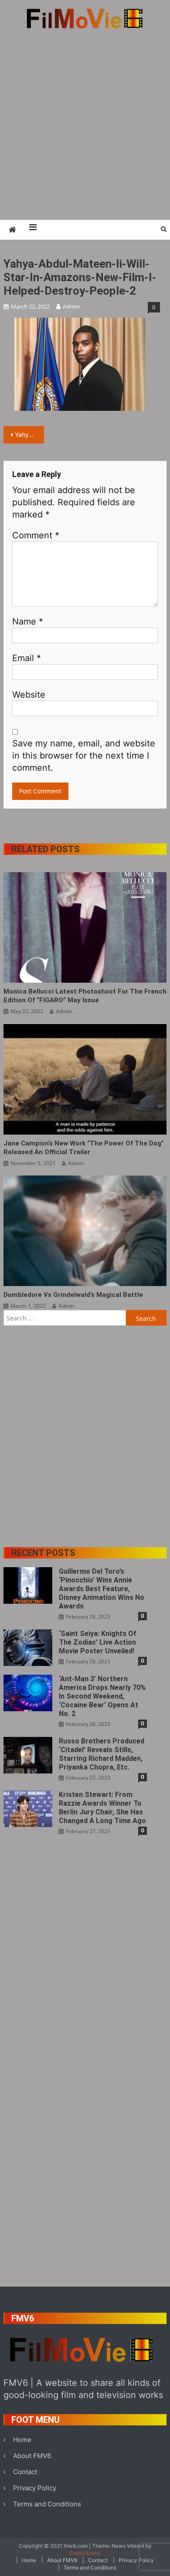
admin (71, 306)
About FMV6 (32, 2456)
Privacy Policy (35, 2488)
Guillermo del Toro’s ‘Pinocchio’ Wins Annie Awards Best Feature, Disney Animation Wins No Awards (102, 1589)
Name (28, 621)
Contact (25, 2472)
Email (27, 658)
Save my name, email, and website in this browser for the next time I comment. (84, 756)
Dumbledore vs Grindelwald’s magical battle (73, 1295)
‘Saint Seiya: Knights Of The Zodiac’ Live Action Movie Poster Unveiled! (98, 1642)
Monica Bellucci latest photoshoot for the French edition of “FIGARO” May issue (85, 996)
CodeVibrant (84, 2553)
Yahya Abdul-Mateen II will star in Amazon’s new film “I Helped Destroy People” (30, 435)
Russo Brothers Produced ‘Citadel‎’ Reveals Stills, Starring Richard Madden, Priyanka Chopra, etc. (102, 1754)
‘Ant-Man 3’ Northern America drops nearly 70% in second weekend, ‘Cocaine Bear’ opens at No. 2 (102, 1696)
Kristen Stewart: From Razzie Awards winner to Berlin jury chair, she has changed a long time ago (102, 1808)
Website (29, 695)
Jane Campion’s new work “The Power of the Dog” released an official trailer (84, 1148)
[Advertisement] (85, 124)
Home (22, 2440)
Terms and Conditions (47, 2504)
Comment (36, 535)
